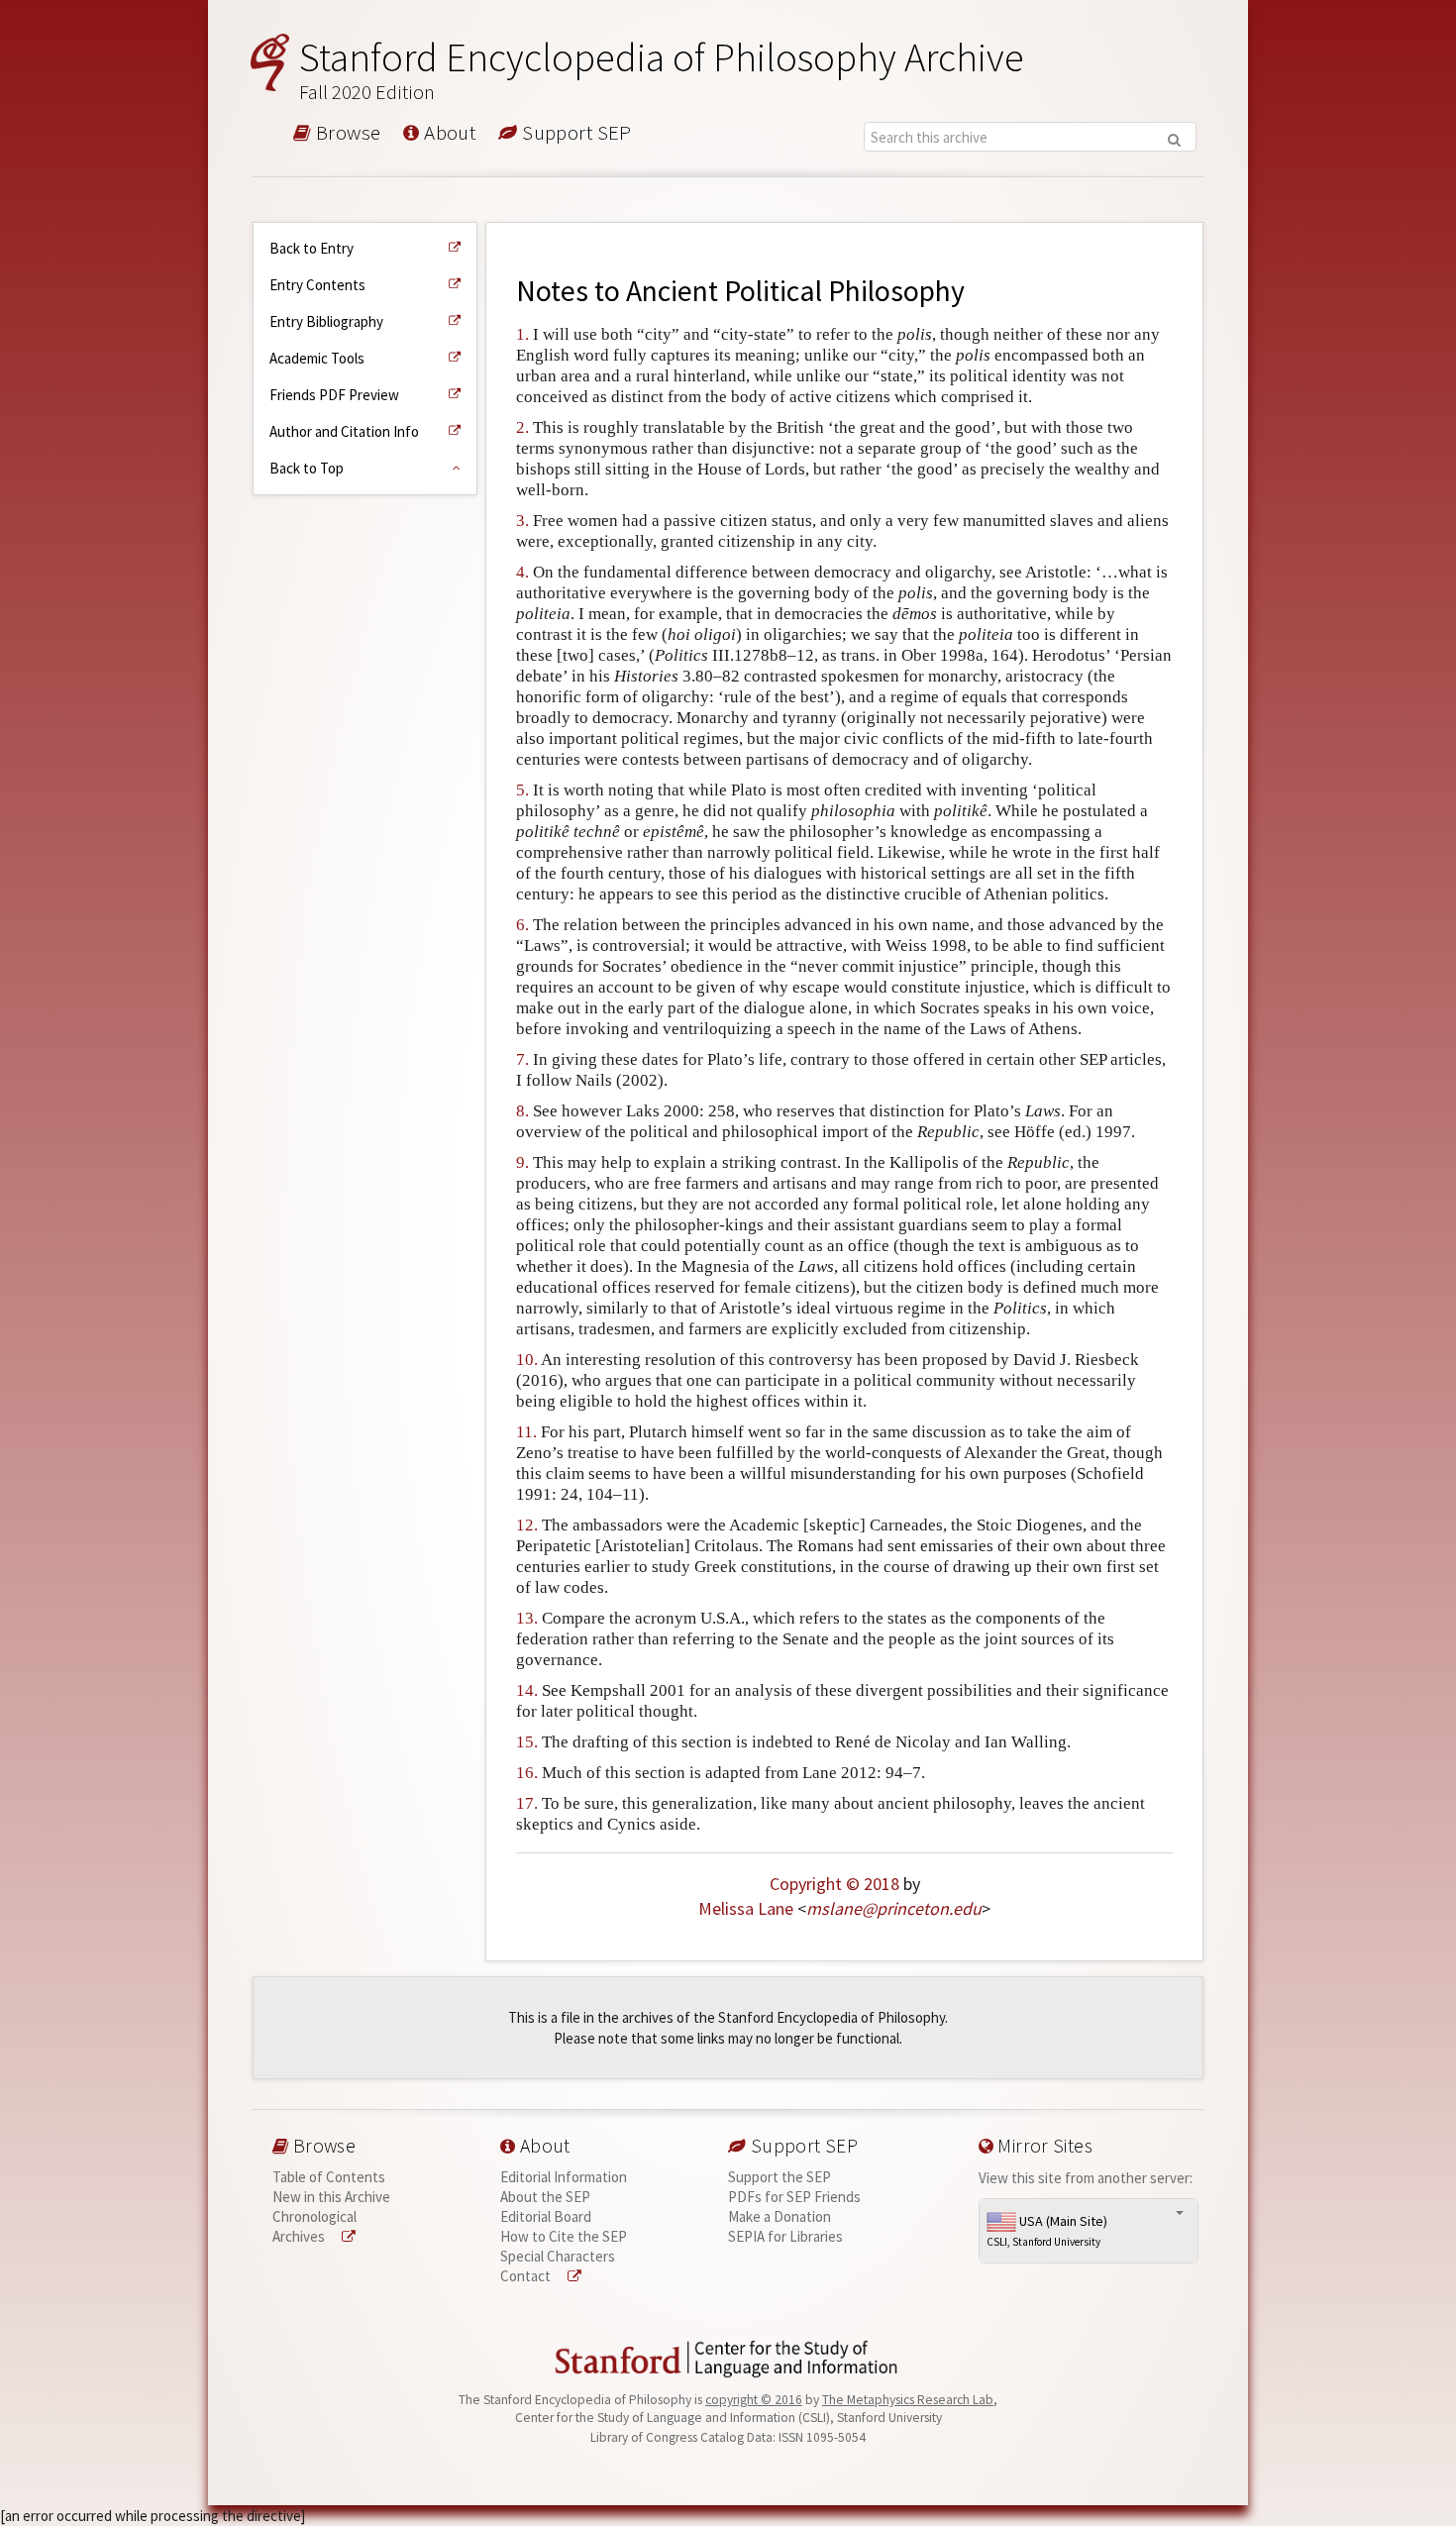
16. (527, 1773)
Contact (527, 2276)
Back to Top (307, 468)
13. (527, 1618)
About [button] (448, 134)
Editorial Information (564, 2177)
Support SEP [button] (575, 134)
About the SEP (545, 2197)
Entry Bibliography (326, 321)
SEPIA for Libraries (785, 2236)
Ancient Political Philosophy (795, 291)
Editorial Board (546, 2216)
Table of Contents (329, 2177)
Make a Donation (780, 2216)
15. (527, 1742)
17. (527, 1803)
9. (522, 1162)
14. (527, 1690)
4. (522, 572)
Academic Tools (317, 358)
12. (527, 1525)
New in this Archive (331, 2197)
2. (522, 427)
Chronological (314, 2216)
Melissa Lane (746, 1908)
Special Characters (558, 2256)
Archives (300, 2236)
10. (527, 1360)
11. (526, 1432)
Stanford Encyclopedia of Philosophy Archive (662, 69)
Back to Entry (312, 248)
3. (522, 521)
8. (522, 1111)
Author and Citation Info (344, 431)
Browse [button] (346, 134)
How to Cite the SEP (564, 2236)
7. (522, 1059)
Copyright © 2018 (834, 1884)
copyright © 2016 (754, 2400)
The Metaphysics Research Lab (908, 2400)
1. (522, 334)
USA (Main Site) (1047, 2231)
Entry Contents (317, 285)
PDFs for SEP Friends (794, 2197)
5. (522, 790)
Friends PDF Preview (334, 395)
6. (522, 925)
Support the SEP (780, 2177)
